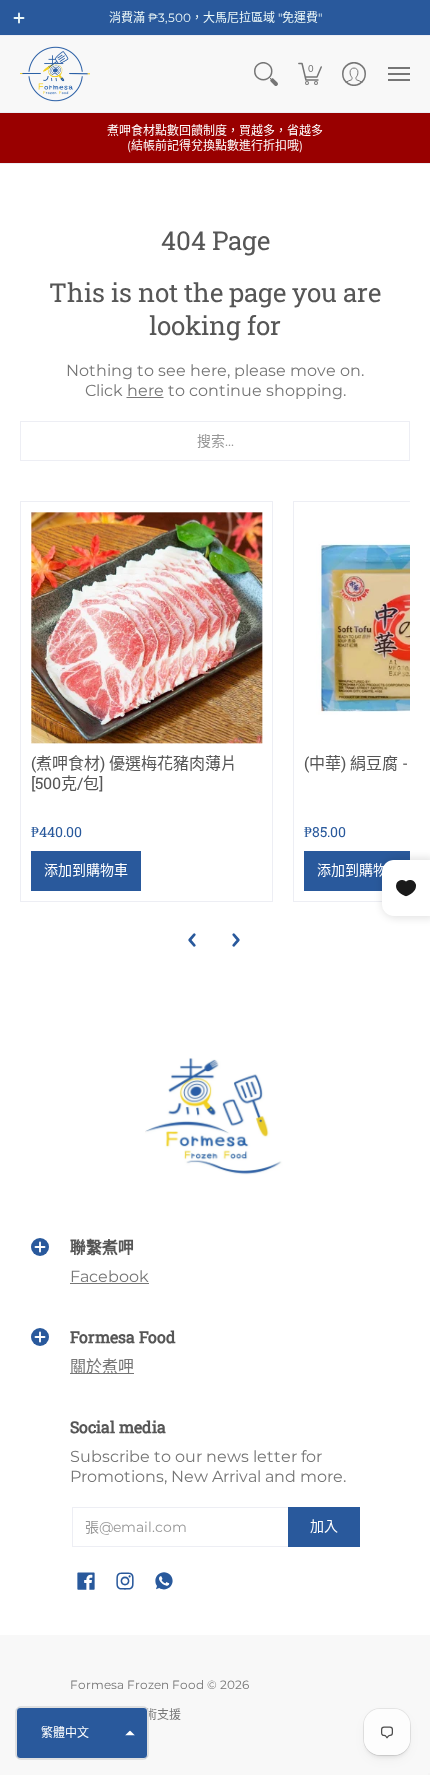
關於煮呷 (102, 1366)
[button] (19, 18)
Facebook (109, 1276)
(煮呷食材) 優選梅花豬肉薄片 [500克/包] (134, 772)
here (145, 390)
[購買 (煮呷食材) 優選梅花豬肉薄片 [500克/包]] (146, 627)
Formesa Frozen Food (137, 1684)
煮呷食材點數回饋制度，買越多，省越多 (215, 138)
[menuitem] (266, 74)
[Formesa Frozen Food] (55, 74)
